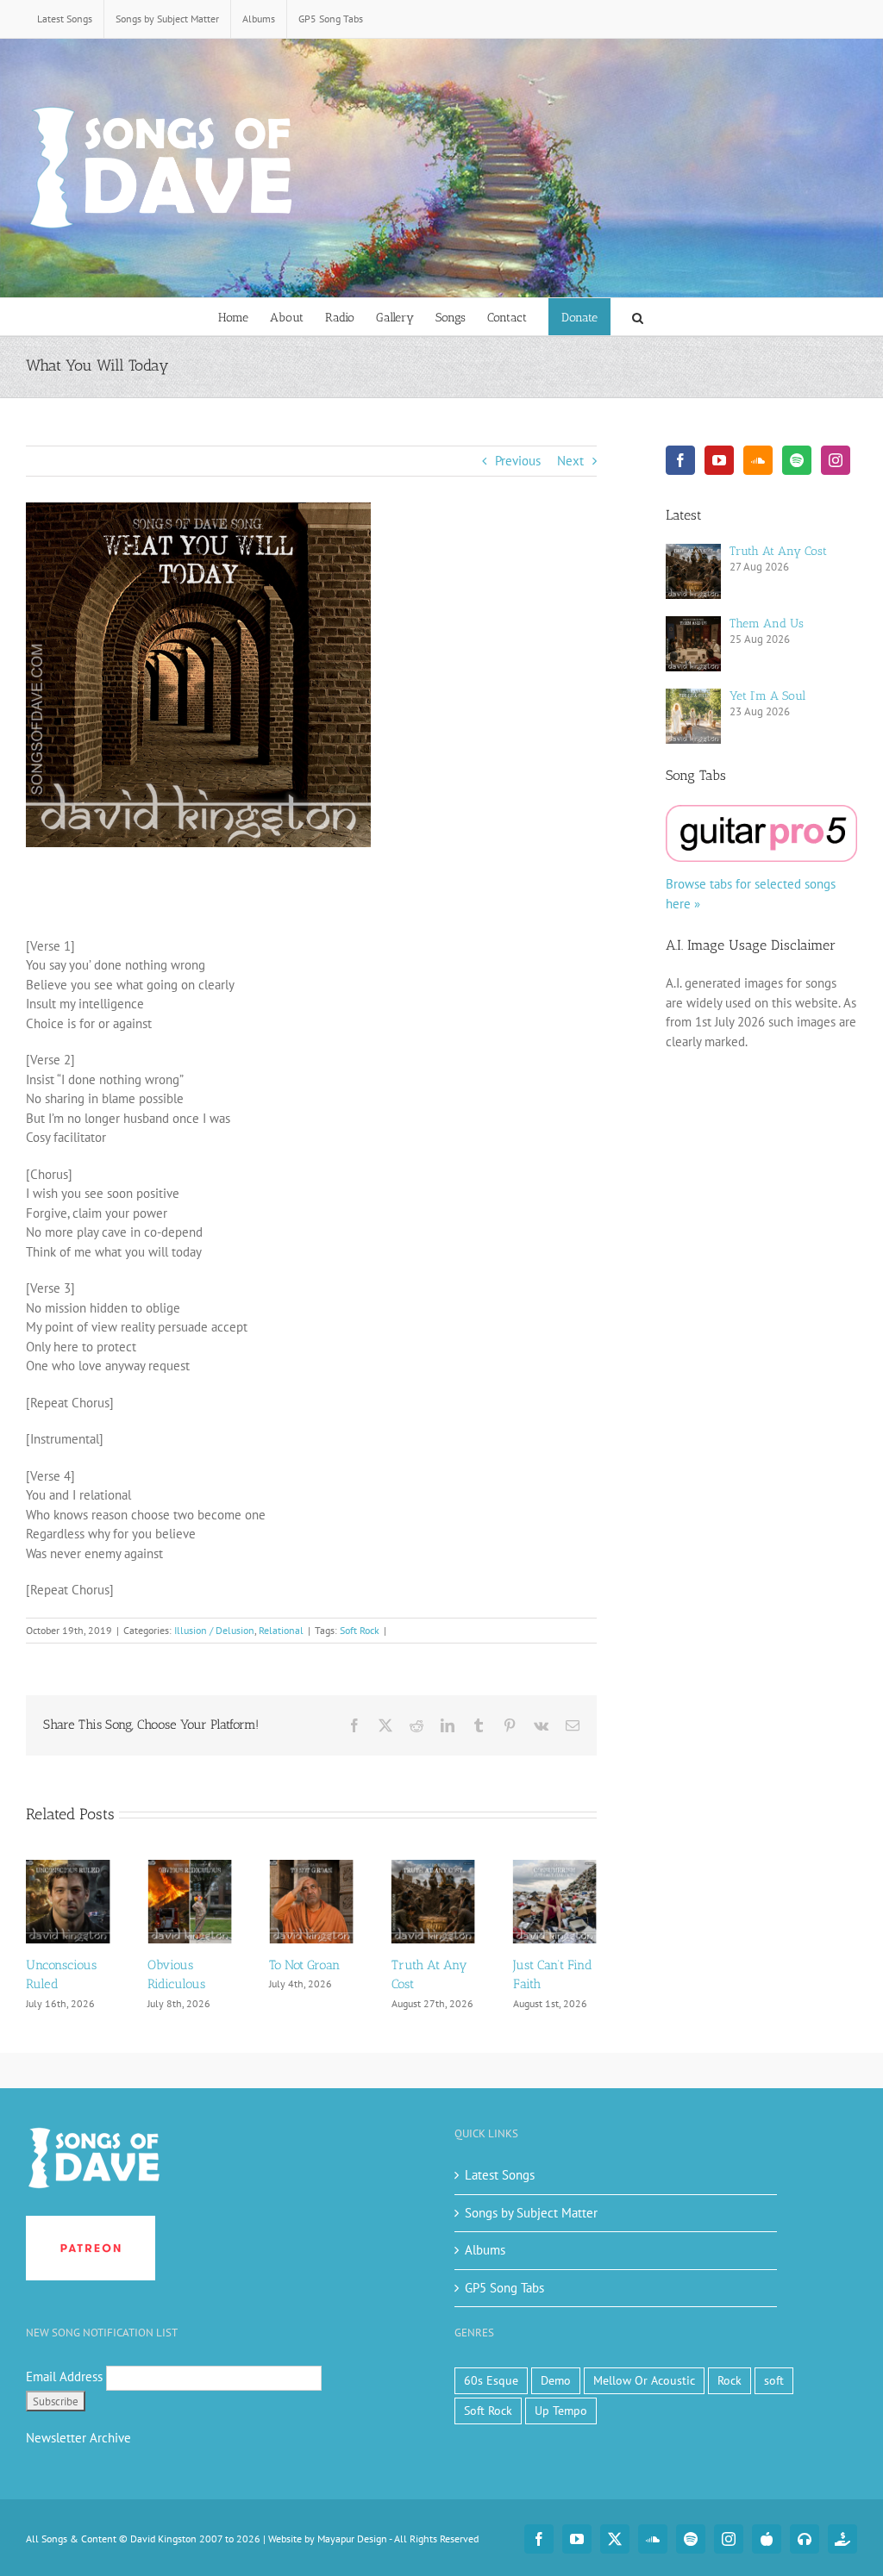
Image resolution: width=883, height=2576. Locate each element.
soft (774, 2380)
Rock (730, 2380)
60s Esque (491, 2380)
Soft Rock (360, 1630)
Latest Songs (500, 2175)
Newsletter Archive (78, 2438)
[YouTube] (719, 460)
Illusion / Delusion (214, 1630)
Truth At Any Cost (778, 551)
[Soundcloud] (758, 460)
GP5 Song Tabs (504, 2288)
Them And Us (767, 624)
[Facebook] (680, 460)
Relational (281, 1630)
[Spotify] (797, 460)
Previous (518, 461)
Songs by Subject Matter (531, 2213)
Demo (556, 2380)
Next (570, 461)
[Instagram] (836, 460)
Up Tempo (561, 2411)
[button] (638, 317)
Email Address (64, 2376)
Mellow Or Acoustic (644, 2380)
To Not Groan (222, 1965)
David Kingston (163, 2539)
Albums (485, 2250)
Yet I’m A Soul (767, 696)
